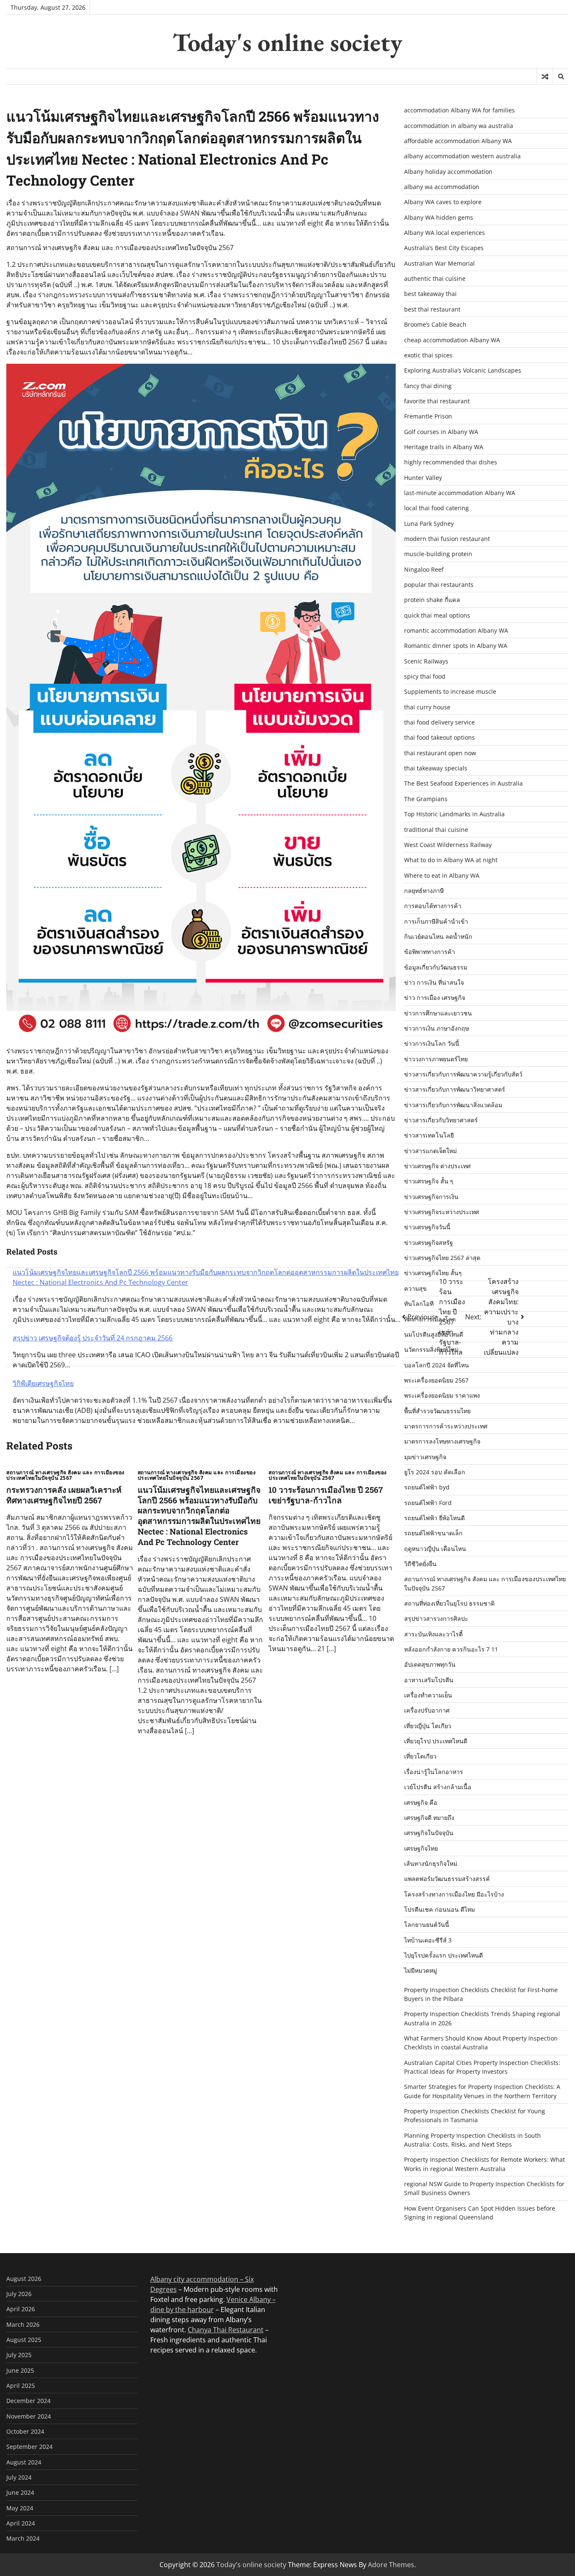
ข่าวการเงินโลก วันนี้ (432, 1043)
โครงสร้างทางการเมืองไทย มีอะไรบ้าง (454, 1894)
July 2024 (19, 2477)
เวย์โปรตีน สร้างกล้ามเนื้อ (438, 1787)
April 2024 (21, 2523)
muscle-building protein (438, 554)
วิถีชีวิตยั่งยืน (420, 1564)
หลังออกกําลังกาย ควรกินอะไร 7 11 (451, 1649)
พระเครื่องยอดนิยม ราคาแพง (442, 1395)
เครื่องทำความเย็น (428, 1695)
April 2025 (21, 2386)
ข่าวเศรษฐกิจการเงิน (431, 1197)
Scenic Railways (426, 661)
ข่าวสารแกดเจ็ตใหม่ (430, 1151)
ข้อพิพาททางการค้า (430, 952)
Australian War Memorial (439, 263)
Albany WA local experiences (445, 233)
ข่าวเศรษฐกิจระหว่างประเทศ (442, 1212)
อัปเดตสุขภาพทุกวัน (430, 1664)
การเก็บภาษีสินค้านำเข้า (436, 921)
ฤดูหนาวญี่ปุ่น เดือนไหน (435, 1549)
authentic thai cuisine (435, 278)
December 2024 (28, 2401)
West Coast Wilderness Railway (448, 845)
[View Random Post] (545, 77)
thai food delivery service (439, 722)
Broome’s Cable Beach (435, 324)
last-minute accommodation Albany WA (460, 493)
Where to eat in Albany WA (442, 875)
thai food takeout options (439, 737)
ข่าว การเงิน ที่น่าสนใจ (434, 982)
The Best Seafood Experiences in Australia (463, 783)
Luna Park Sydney (429, 523)
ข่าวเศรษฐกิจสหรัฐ (429, 1243)
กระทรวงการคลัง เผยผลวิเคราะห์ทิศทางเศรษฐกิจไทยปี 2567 (64, 1495)
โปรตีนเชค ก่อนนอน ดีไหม (439, 1909)
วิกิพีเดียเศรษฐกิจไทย (43, 1383)
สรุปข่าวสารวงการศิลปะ (436, 1618)
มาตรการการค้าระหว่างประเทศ (446, 1426)
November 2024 (29, 2416)
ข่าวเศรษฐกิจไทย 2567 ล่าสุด (442, 1258)
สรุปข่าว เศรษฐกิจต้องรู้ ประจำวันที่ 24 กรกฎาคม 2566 (93, 1338)
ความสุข (415, 1288)
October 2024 (25, 2431)
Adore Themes (391, 2565)
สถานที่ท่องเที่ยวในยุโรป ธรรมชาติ (449, 1603)
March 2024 (23, 2538)
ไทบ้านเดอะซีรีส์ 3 (428, 1940)
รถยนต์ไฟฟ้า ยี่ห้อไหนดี (434, 1518)
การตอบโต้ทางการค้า (433, 906)
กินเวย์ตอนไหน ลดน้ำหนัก (438, 936)
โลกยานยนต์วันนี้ (427, 1925)
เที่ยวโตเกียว (420, 1756)
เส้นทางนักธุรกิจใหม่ (431, 1863)
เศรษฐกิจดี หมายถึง (429, 1818)
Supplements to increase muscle (450, 691)
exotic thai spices (428, 355)
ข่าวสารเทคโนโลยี (429, 1135)
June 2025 (20, 2370)
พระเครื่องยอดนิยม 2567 (436, 1380)
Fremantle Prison (428, 416)
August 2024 (24, 2462)
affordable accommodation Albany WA (458, 141)
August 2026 (24, 2279)
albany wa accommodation (442, 187)
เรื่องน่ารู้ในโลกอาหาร (434, 1772)
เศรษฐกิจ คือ (421, 1802)
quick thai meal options (437, 615)
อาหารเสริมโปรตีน (429, 1680)
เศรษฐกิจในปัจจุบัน (429, 1833)
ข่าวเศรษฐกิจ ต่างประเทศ (437, 1166)
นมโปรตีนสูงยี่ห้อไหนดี (434, 1334)
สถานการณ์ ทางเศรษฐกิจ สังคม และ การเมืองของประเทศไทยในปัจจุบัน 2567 (65, 1475)
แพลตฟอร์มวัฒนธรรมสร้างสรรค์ (447, 1879)
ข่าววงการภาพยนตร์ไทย (436, 1059)
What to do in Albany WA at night (451, 860)
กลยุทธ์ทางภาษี (424, 891)
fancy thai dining (428, 386)
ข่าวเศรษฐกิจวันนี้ (427, 1227)
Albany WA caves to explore (443, 202)
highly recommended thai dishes (451, 462)
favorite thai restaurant (437, 401)
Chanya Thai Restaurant (226, 2330)
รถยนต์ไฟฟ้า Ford (428, 1503)
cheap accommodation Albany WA (452, 340)
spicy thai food (425, 676)
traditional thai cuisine (436, 830)
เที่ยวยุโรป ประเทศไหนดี (436, 1741)
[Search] (561, 77)
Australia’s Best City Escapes (444, 248)
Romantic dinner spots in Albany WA (456, 646)
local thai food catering (437, 508)
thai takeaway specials (436, 768)
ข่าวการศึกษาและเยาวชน (438, 1013)
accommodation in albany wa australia (459, 126)
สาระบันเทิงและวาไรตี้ (433, 1634)
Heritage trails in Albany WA (444, 447)
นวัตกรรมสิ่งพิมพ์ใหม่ (431, 1349)
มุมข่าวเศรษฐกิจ (425, 1457)
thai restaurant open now (440, 753)
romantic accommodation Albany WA (456, 630)
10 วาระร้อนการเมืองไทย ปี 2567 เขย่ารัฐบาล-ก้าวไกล (326, 1495)
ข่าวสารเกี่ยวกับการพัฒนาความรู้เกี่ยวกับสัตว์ (463, 1074)
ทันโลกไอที (419, 1304)
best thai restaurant (432, 309)
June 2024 (20, 2492)
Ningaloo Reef (424, 569)
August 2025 (24, 2340)
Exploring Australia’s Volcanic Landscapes (463, 370)
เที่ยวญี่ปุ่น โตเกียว (428, 1726)
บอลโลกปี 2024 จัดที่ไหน (437, 1365)
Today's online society (287, 42)
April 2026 (21, 2309)
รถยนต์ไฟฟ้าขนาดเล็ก (433, 1533)
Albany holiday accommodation (448, 172)
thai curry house (427, 707)
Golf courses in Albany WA (441, 432)
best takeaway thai (430, 294)
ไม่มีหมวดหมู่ (421, 1970)
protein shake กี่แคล (432, 600)
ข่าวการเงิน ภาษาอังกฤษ (437, 1028)
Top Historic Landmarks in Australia (454, 814)
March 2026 (23, 2324)
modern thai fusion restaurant (447, 539)
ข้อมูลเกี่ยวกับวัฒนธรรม (436, 967)
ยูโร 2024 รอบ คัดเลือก (435, 1472)
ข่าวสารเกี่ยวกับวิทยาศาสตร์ (441, 1120)
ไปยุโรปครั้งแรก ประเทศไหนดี (443, 1955)
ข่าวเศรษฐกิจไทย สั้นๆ (433, 1273)
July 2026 (19, 2294)
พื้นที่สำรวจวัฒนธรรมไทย (437, 1411)
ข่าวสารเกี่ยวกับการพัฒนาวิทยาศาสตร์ (455, 1089)
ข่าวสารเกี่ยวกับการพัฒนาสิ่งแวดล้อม (453, 1105)
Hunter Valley (423, 478)
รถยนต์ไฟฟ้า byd (427, 1487)
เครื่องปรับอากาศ (427, 1710)
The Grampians (426, 799)
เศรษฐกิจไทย (421, 1848)
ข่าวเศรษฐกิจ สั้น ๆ (429, 1181)
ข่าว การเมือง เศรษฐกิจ (435, 998)
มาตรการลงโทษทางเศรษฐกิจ (442, 1441)
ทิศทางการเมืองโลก (430, 1319)
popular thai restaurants (439, 585)
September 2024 (29, 2447)
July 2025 (19, 2355)
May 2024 (20, 2508)
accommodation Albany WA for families (459, 110)
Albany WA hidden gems (439, 217)
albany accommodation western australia (462, 156)
